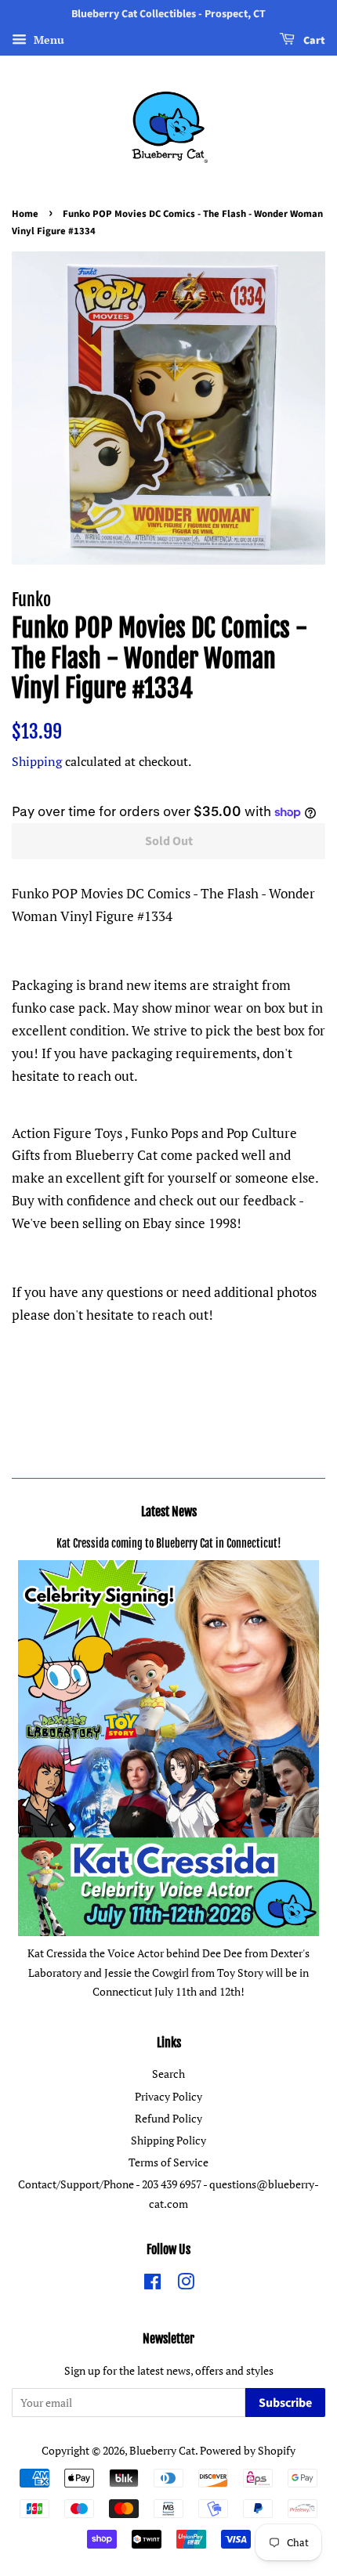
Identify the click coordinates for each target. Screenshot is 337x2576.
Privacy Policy (168, 2096)
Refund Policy (168, 2118)
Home (25, 214)
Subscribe (285, 2403)
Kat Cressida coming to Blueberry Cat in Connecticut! (169, 1543)
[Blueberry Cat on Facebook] (152, 2284)
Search (168, 2074)
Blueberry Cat (162, 2450)
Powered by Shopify (248, 2450)
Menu (47, 40)
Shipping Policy (168, 2140)
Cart (313, 41)
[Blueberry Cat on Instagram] (186, 2284)
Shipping (37, 761)
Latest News (169, 1512)
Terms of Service (168, 2162)
